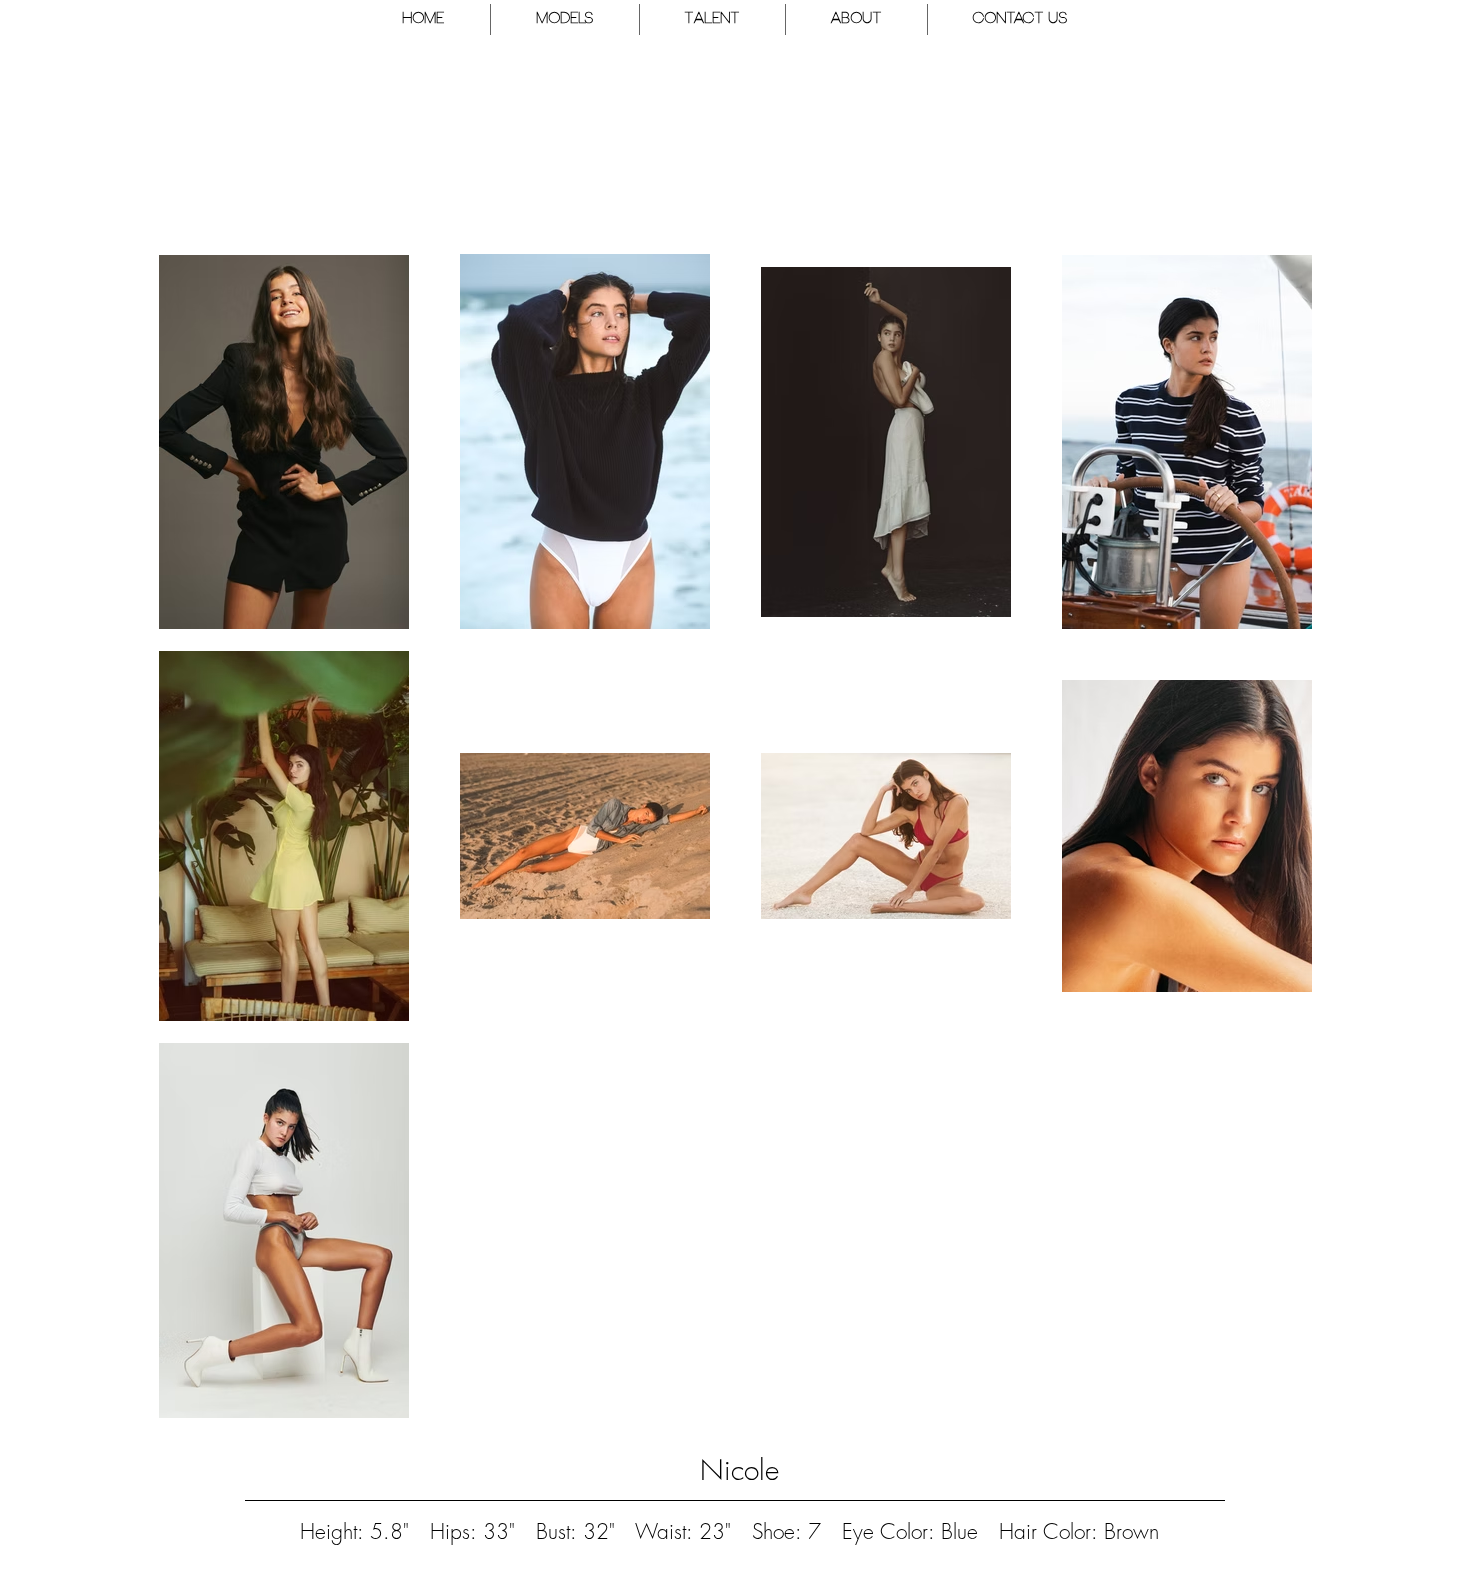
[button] (565, 19)
